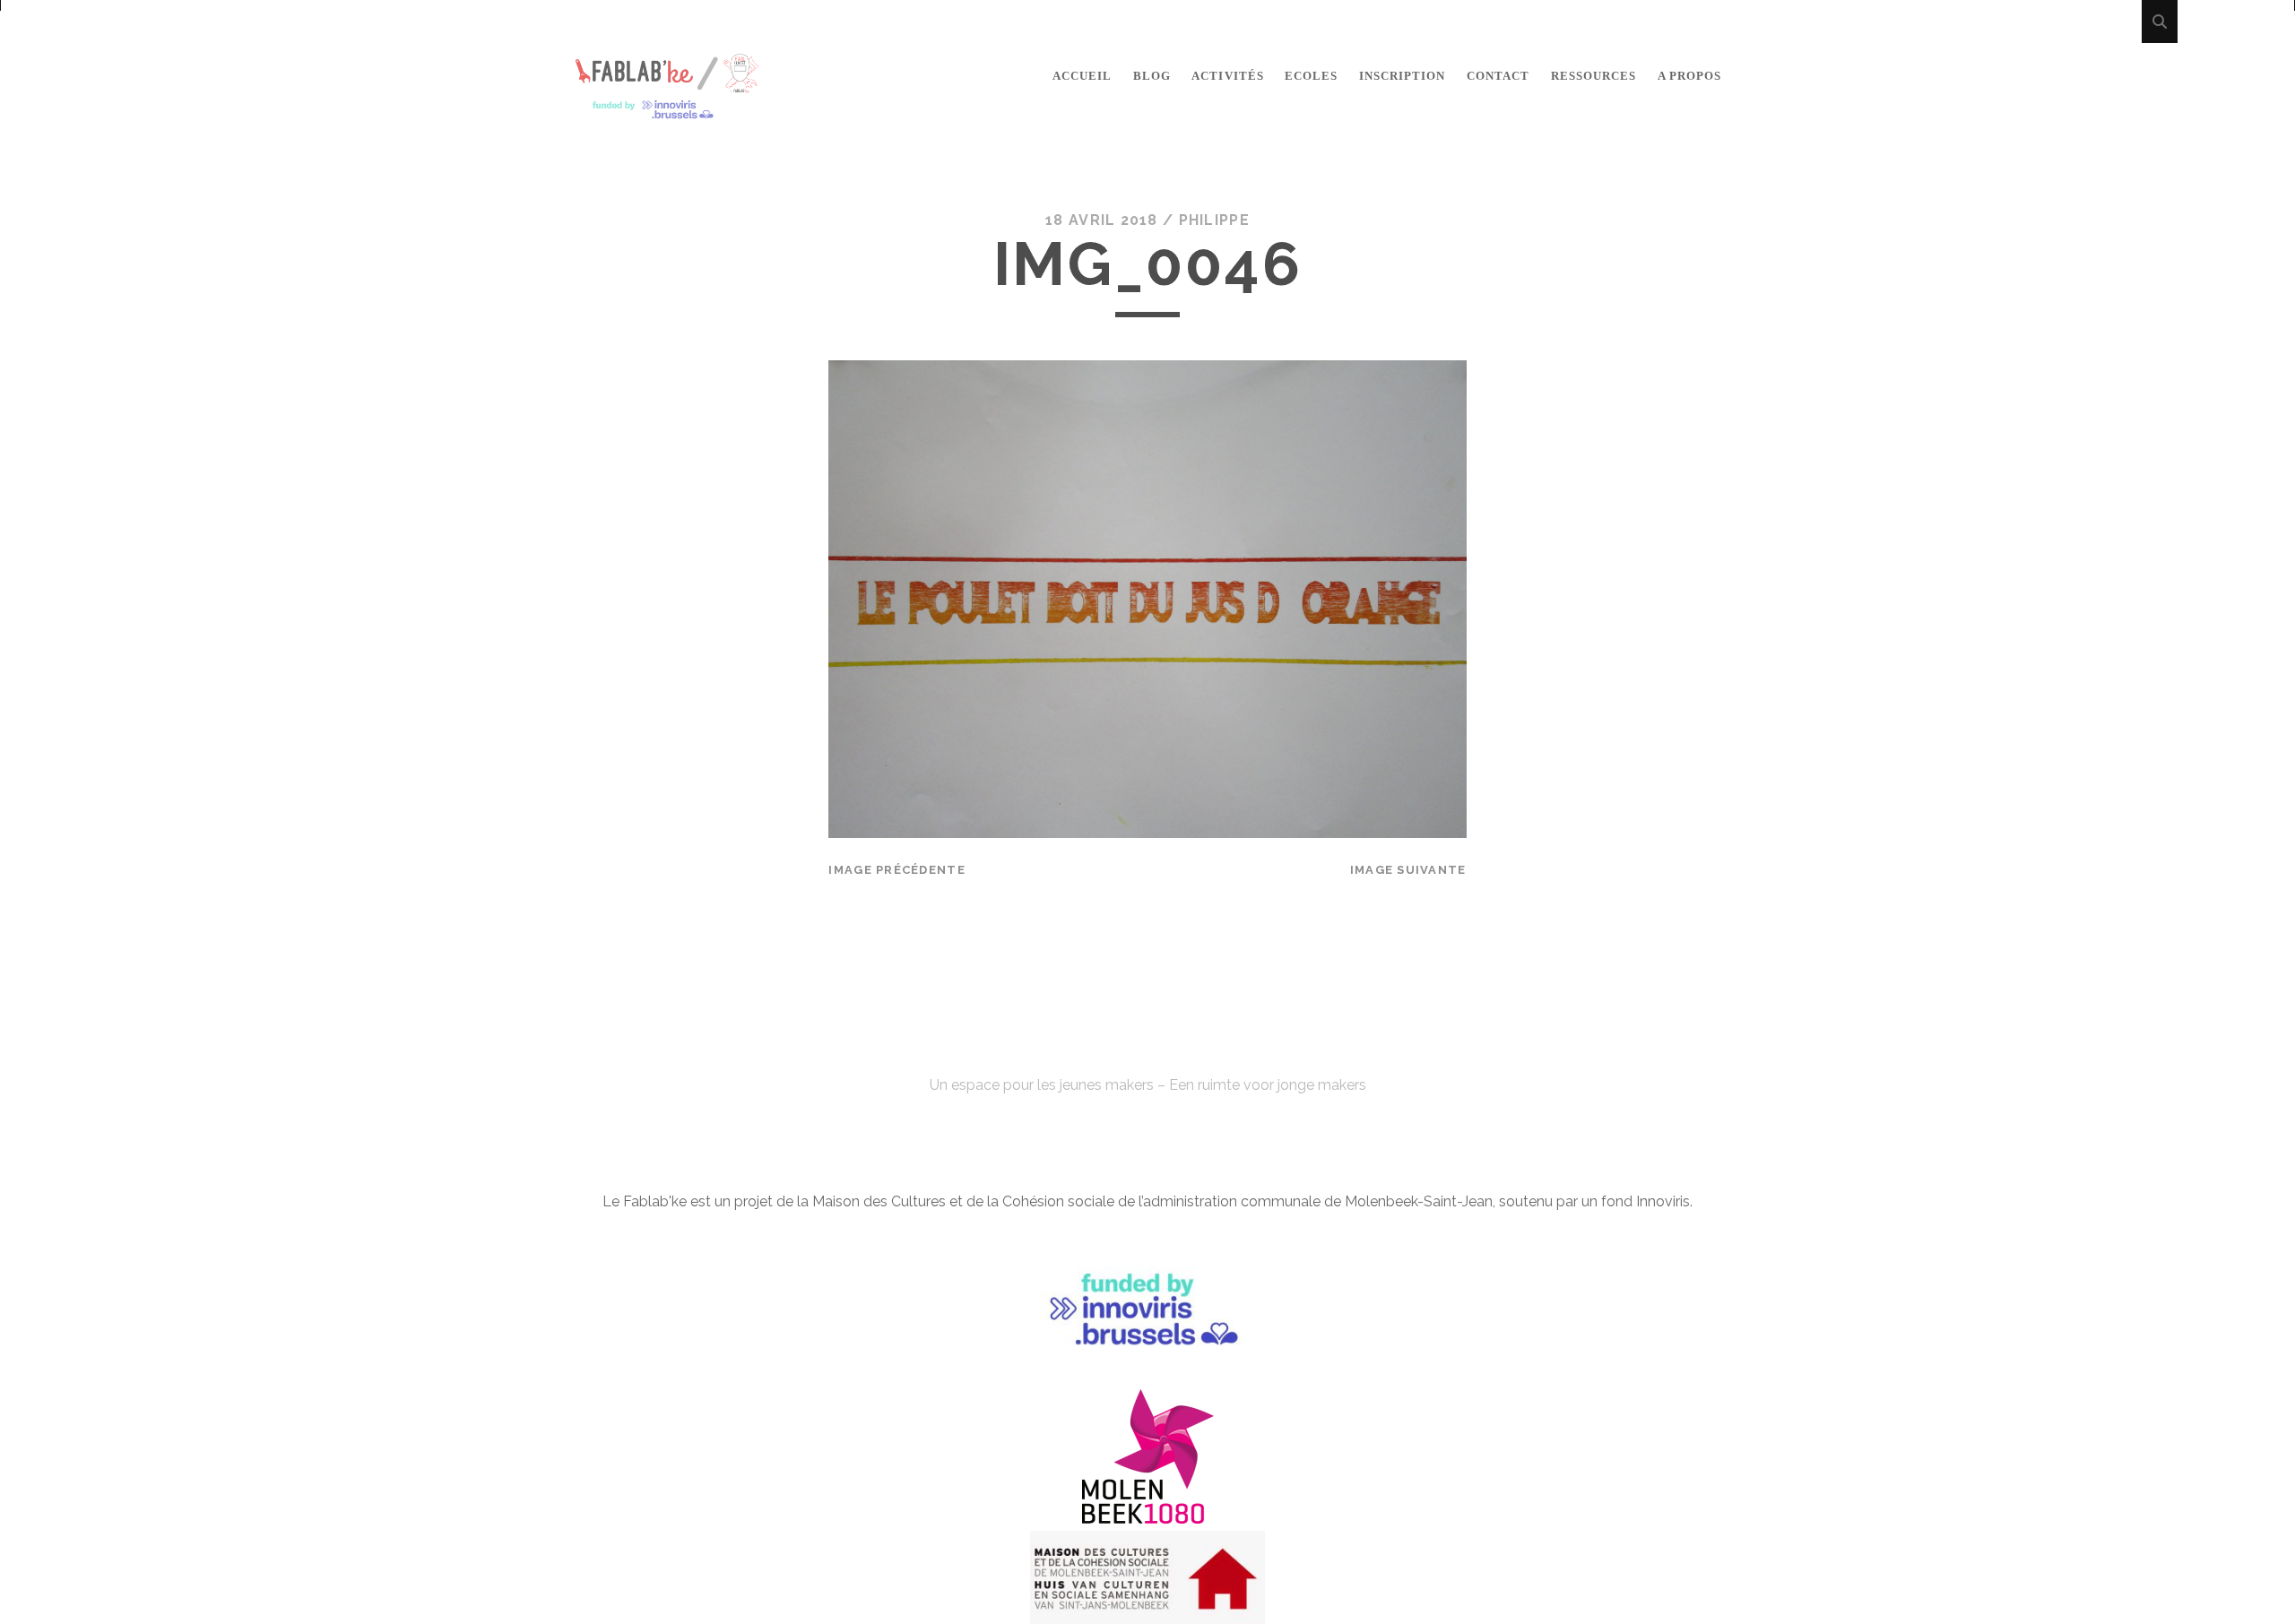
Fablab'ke (1147, 1053)
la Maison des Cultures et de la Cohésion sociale (956, 1201)
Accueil (1082, 76)
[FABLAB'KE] (667, 112)
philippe (1214, 220)
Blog (1152, 76)
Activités (1227, 76)
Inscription (1402, 76)
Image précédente (896, 870)
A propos (1689, 76)
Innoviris (1663, 1201)
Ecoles (1311, 76)
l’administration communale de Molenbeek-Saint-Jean (1316, 1201)
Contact (1498, 76)
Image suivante (1408, 870)
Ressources (1594, 76)
